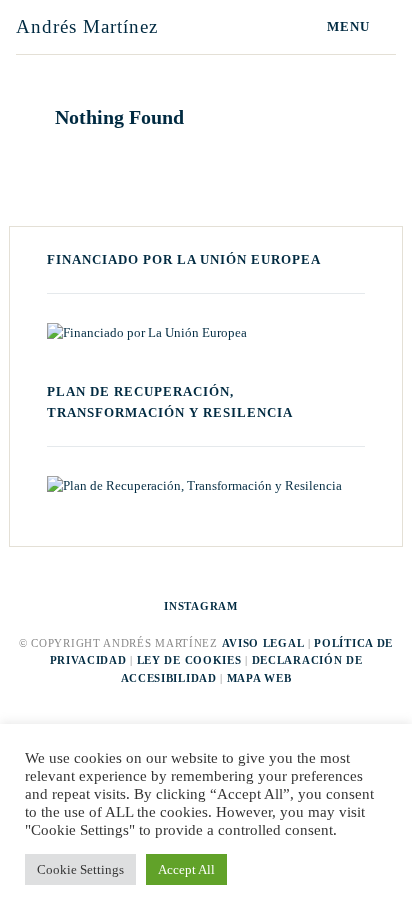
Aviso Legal (263, 643)
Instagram (200, 606)
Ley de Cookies (189, 660)
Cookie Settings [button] (80, 869)
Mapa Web (259, 678)
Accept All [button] (186, 869)
